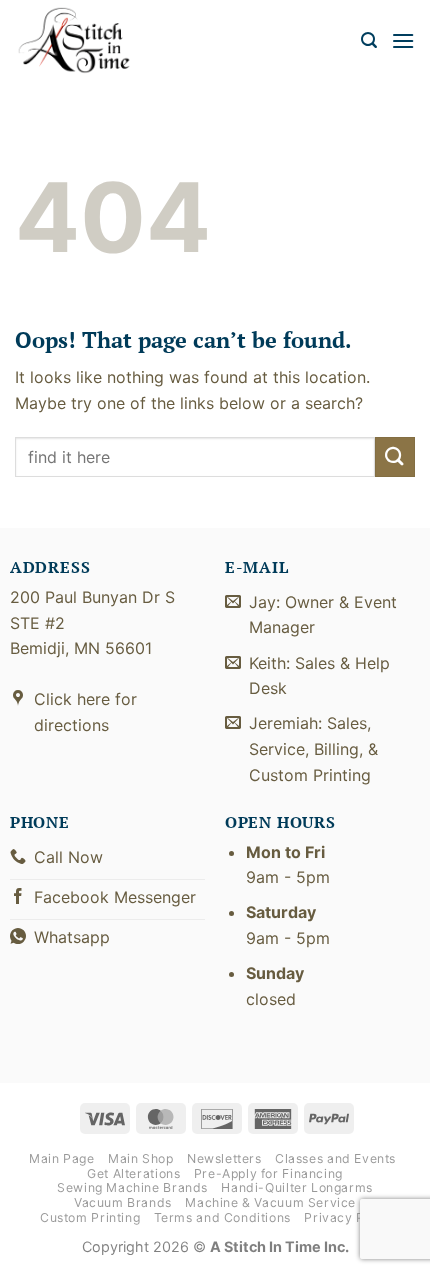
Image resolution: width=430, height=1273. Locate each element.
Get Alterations (133, 1173)
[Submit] (395, 456)
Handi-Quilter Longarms (296, 1187)
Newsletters (224, 1158)
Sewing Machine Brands (132, 1187)
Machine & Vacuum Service (270, 1202)
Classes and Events (335, 1158)
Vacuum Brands (123, 1202)
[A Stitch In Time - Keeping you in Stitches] (85, 40)
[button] (369, 40)
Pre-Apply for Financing (268, 1173)
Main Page (62, 1158)
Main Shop (141, 1158)
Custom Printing (90, 1217)
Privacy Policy (349, 1217)
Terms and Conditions (222, 1217)
